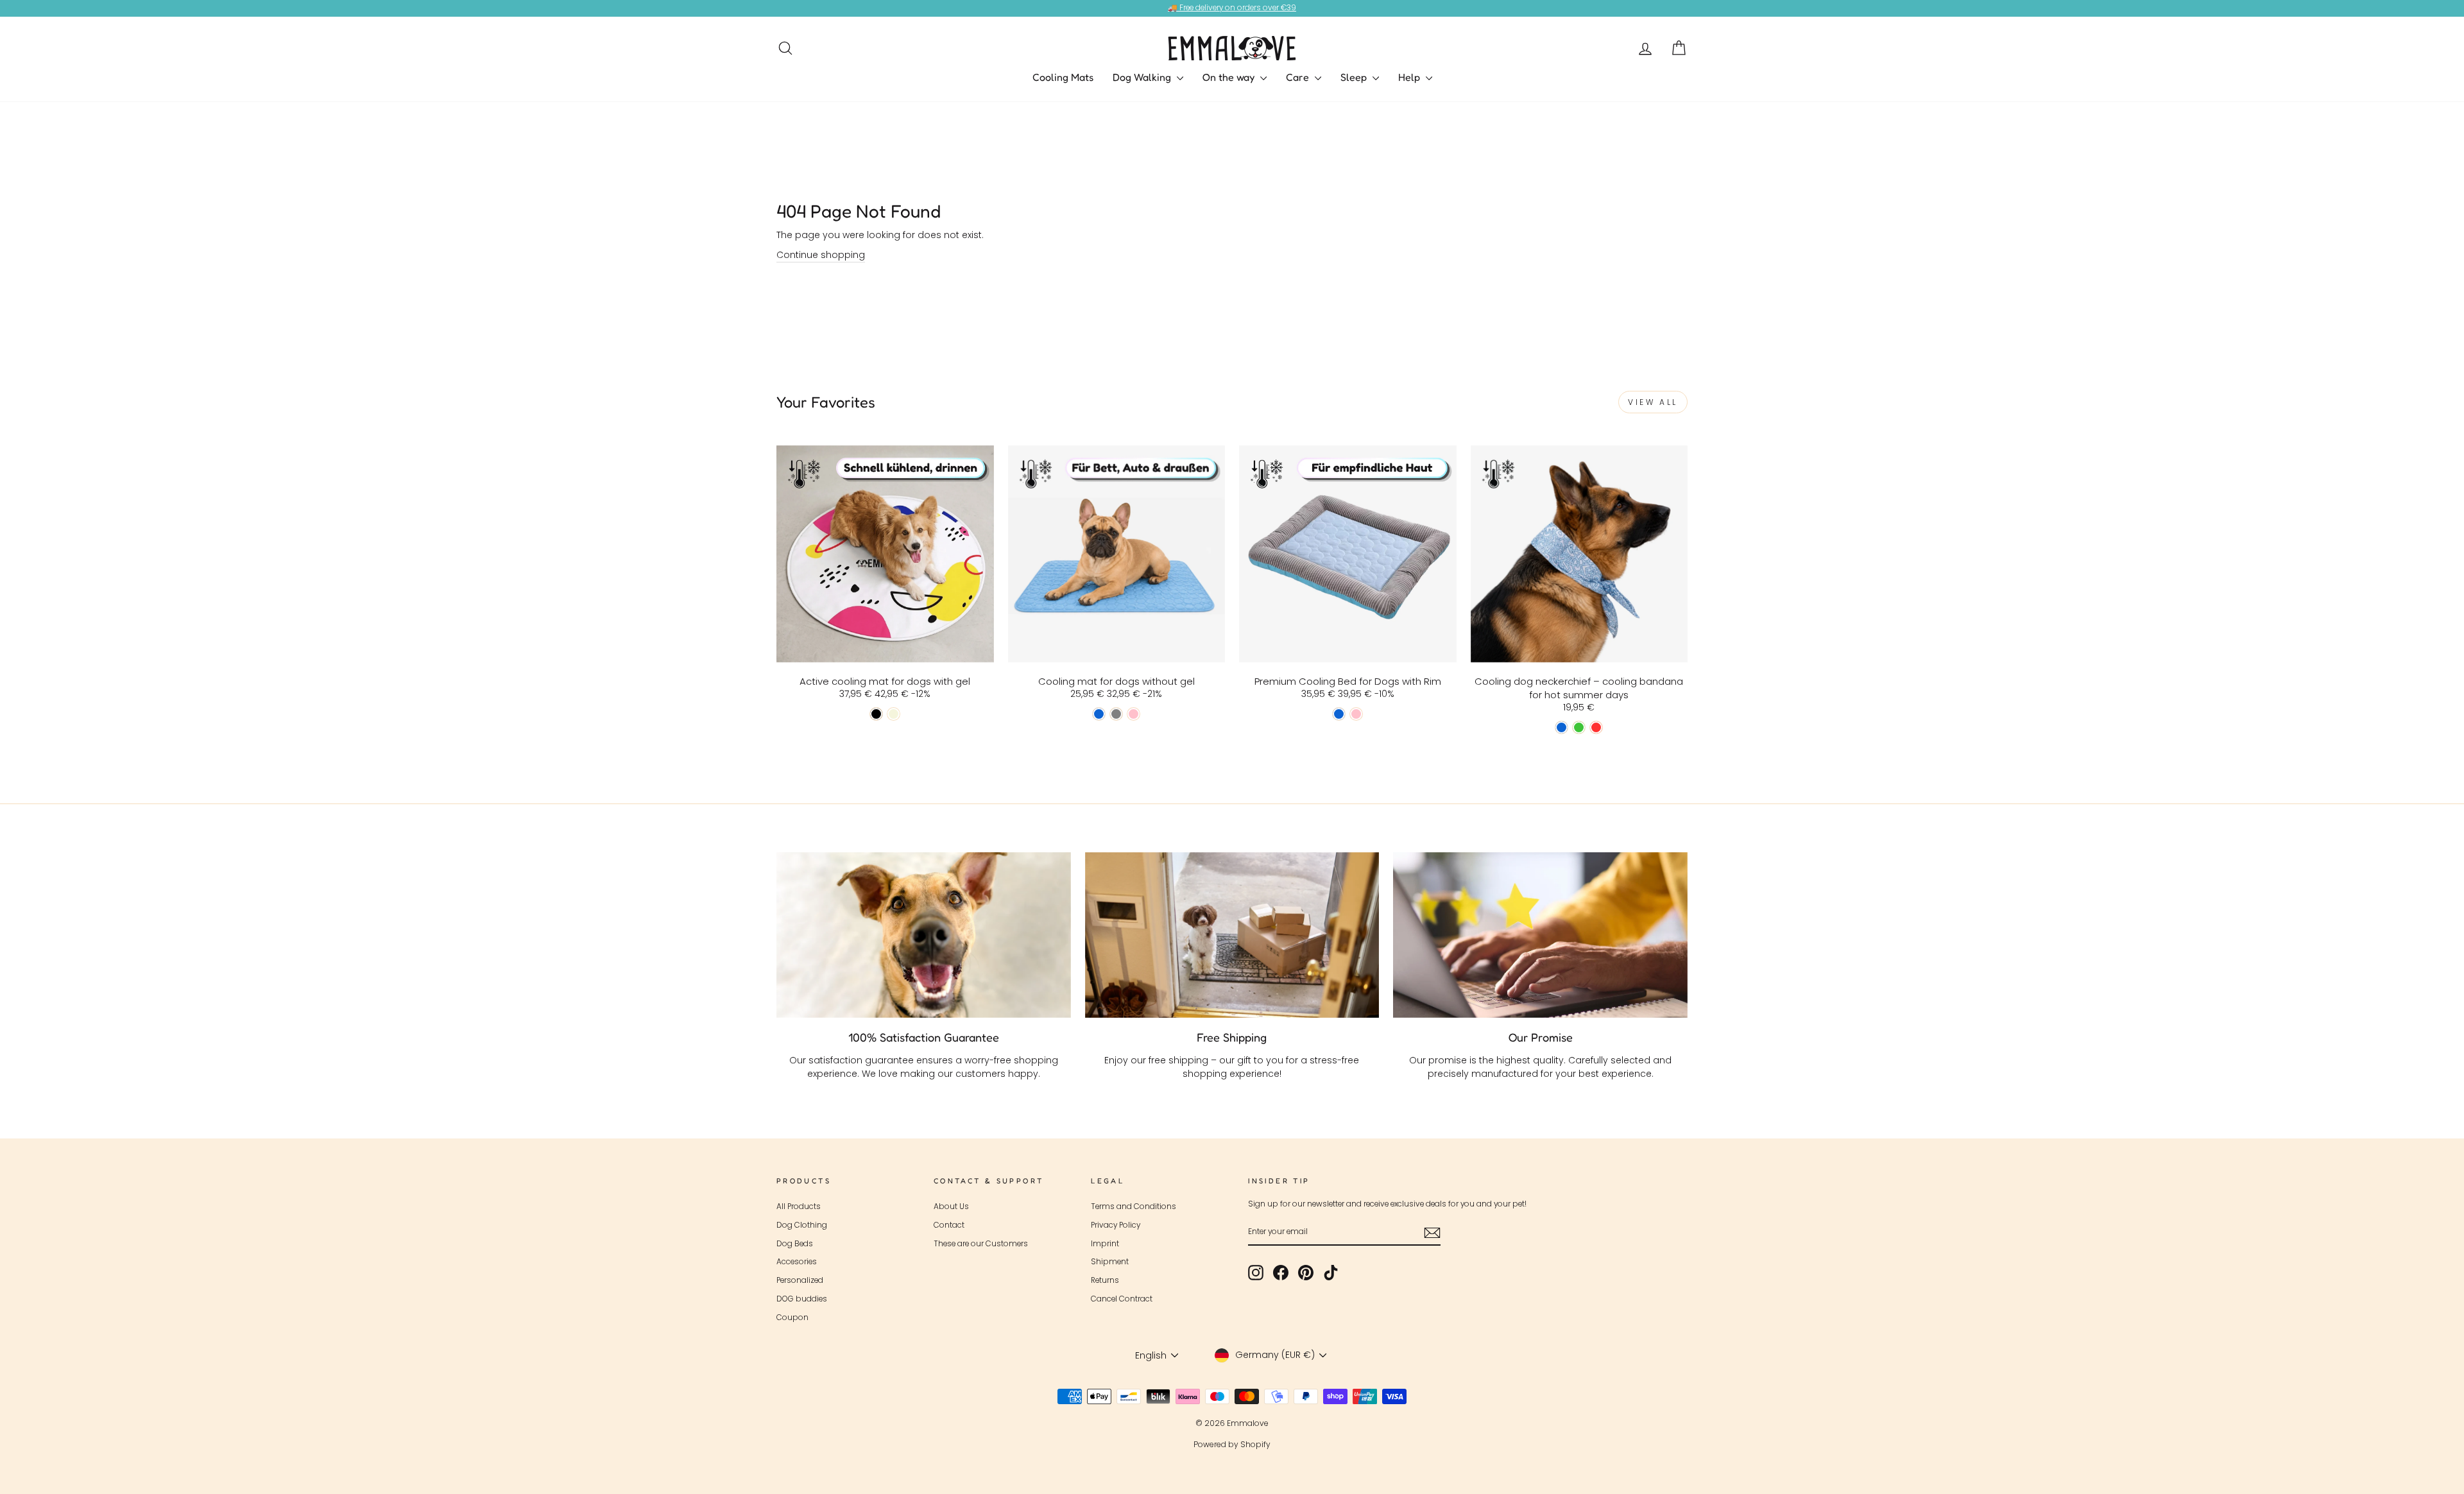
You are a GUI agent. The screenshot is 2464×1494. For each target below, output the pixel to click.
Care (1299, 77)
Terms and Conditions (1134, 1206)
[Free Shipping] (1232, 935)
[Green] (1579, 727)
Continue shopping (821, 255)
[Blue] (1099, 714)
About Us (951, 1206)
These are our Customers (981, 1244)
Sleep (1355, 77)
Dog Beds (795, 1244)
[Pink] (1134, 714)
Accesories (797, 1262)
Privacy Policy (1116, 1225)
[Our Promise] (1540, 935)
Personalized (800, 1280)
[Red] (1596, 727)
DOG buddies (802, 1299)
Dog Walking (1143, 77)
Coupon (792, 1318)
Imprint (1105, 1244)
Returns (1105, 1280)
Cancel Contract (1122, 1299)
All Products (799, 1206)
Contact (949, 1225)
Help (1410, 77)
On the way (1230, 77)
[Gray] (1116, 714)
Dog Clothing (802, 1225)
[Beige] (894, 714)
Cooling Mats (1063, 77)
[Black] (876, 714)
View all (1653, 402)
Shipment (1110, 1262)
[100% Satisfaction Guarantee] (924, 935)
